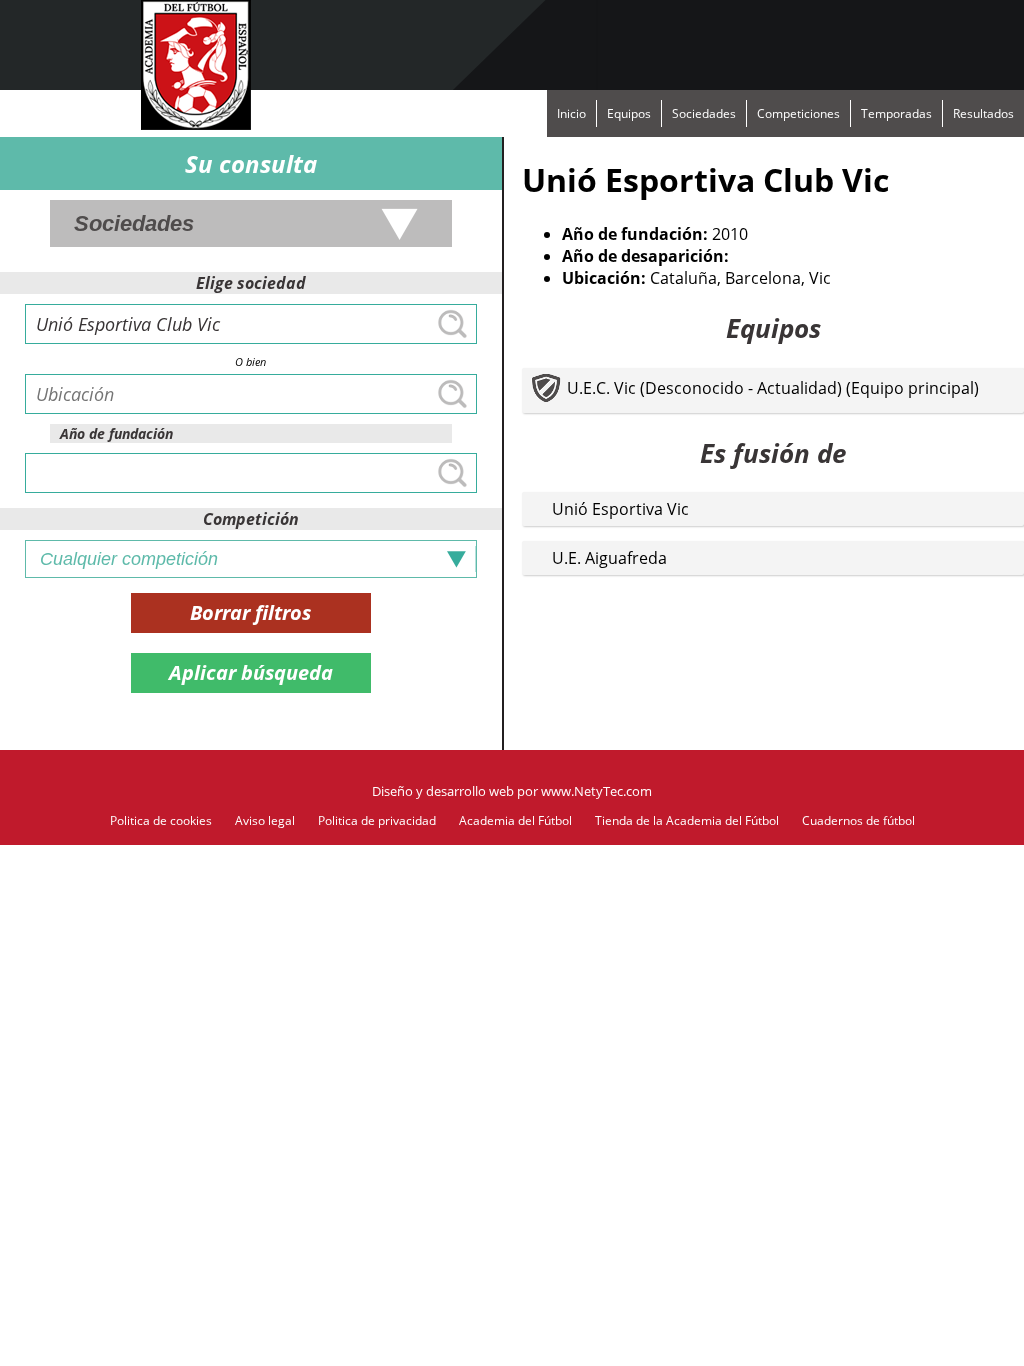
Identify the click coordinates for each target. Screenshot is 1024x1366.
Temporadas (896, 113)
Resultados (983, 113)
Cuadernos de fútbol (858, 820)
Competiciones (798, 113)
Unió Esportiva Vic (620, 509)
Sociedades (704, 113)
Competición (251, 519)
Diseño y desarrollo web (443, 791)
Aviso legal (265, 820)
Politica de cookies (161, 820)
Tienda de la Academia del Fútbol (687, 820)
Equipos (629, 113)
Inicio (571, 113)
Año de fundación (116, 433)
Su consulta (251, 163)
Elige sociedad (251, 283)
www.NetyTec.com (596, 791)
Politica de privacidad (377, 820)
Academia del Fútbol (515, 820)
